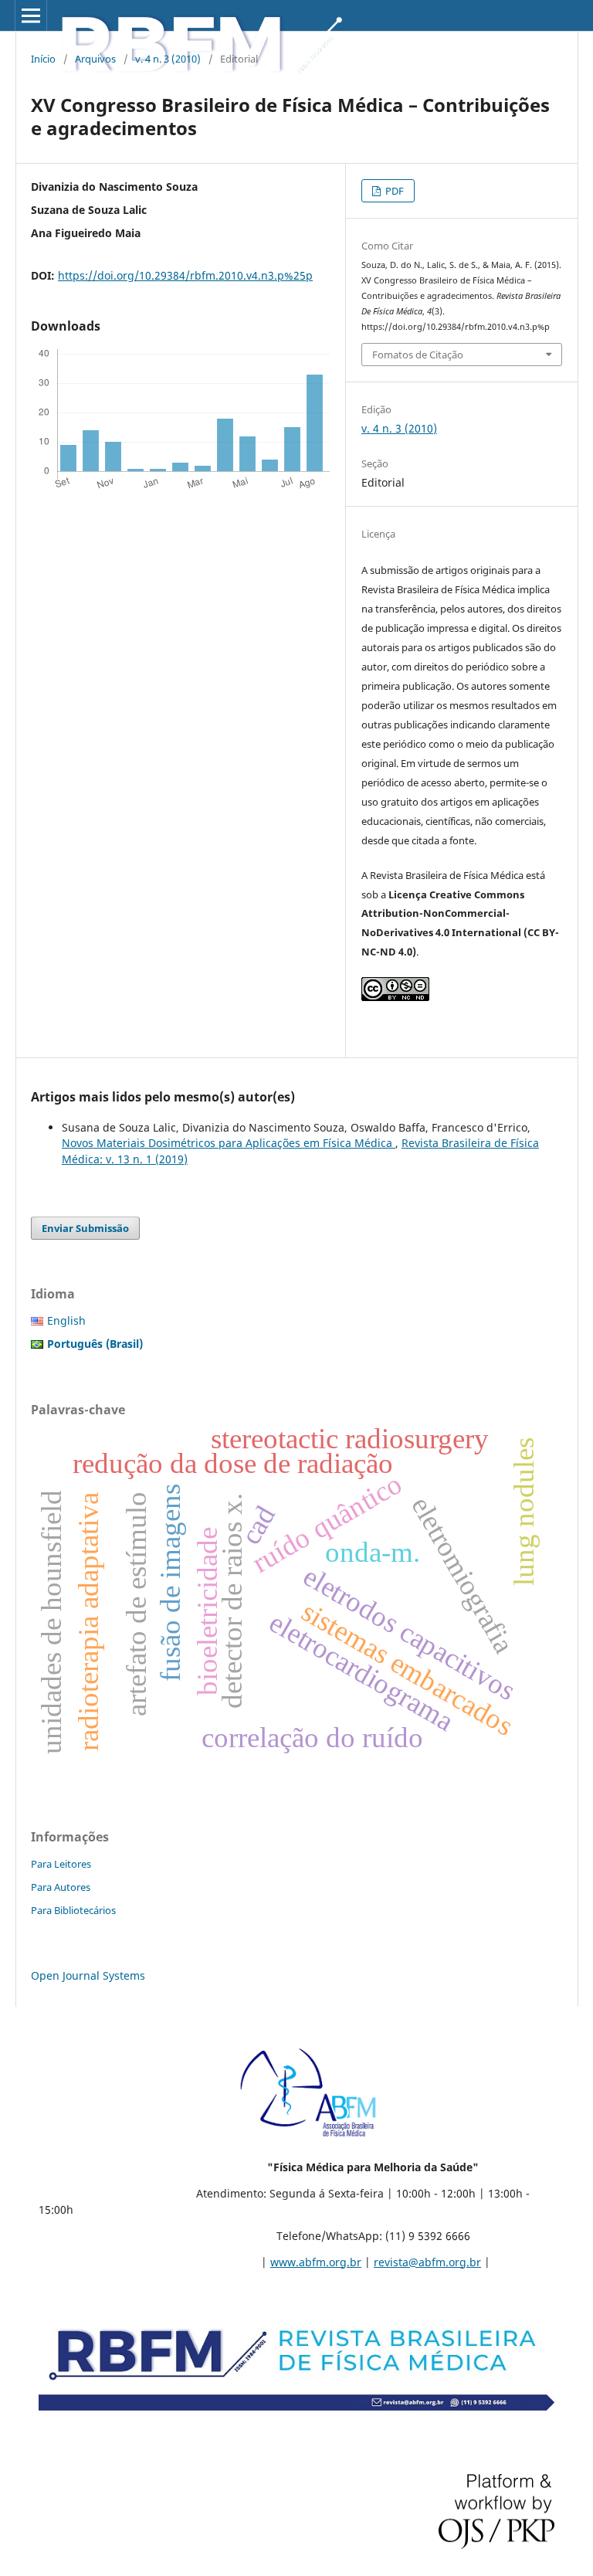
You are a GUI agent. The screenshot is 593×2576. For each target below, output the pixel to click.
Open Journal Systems (88, 1975)
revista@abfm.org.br (427, 2262)
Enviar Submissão (85, 1228)
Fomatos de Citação (418, 355)
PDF (393, 191)
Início (43, 59)
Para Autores (61, 1887)
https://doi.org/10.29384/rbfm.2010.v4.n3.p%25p (185, 275)
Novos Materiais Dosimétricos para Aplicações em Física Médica (229, 1143)
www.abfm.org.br (316, 2262)
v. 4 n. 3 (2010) (168, 59)
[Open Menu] (31, 15)
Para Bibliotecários (73, 1910)
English (66, 1320)
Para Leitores (61, 1864)
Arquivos (95, 59)
